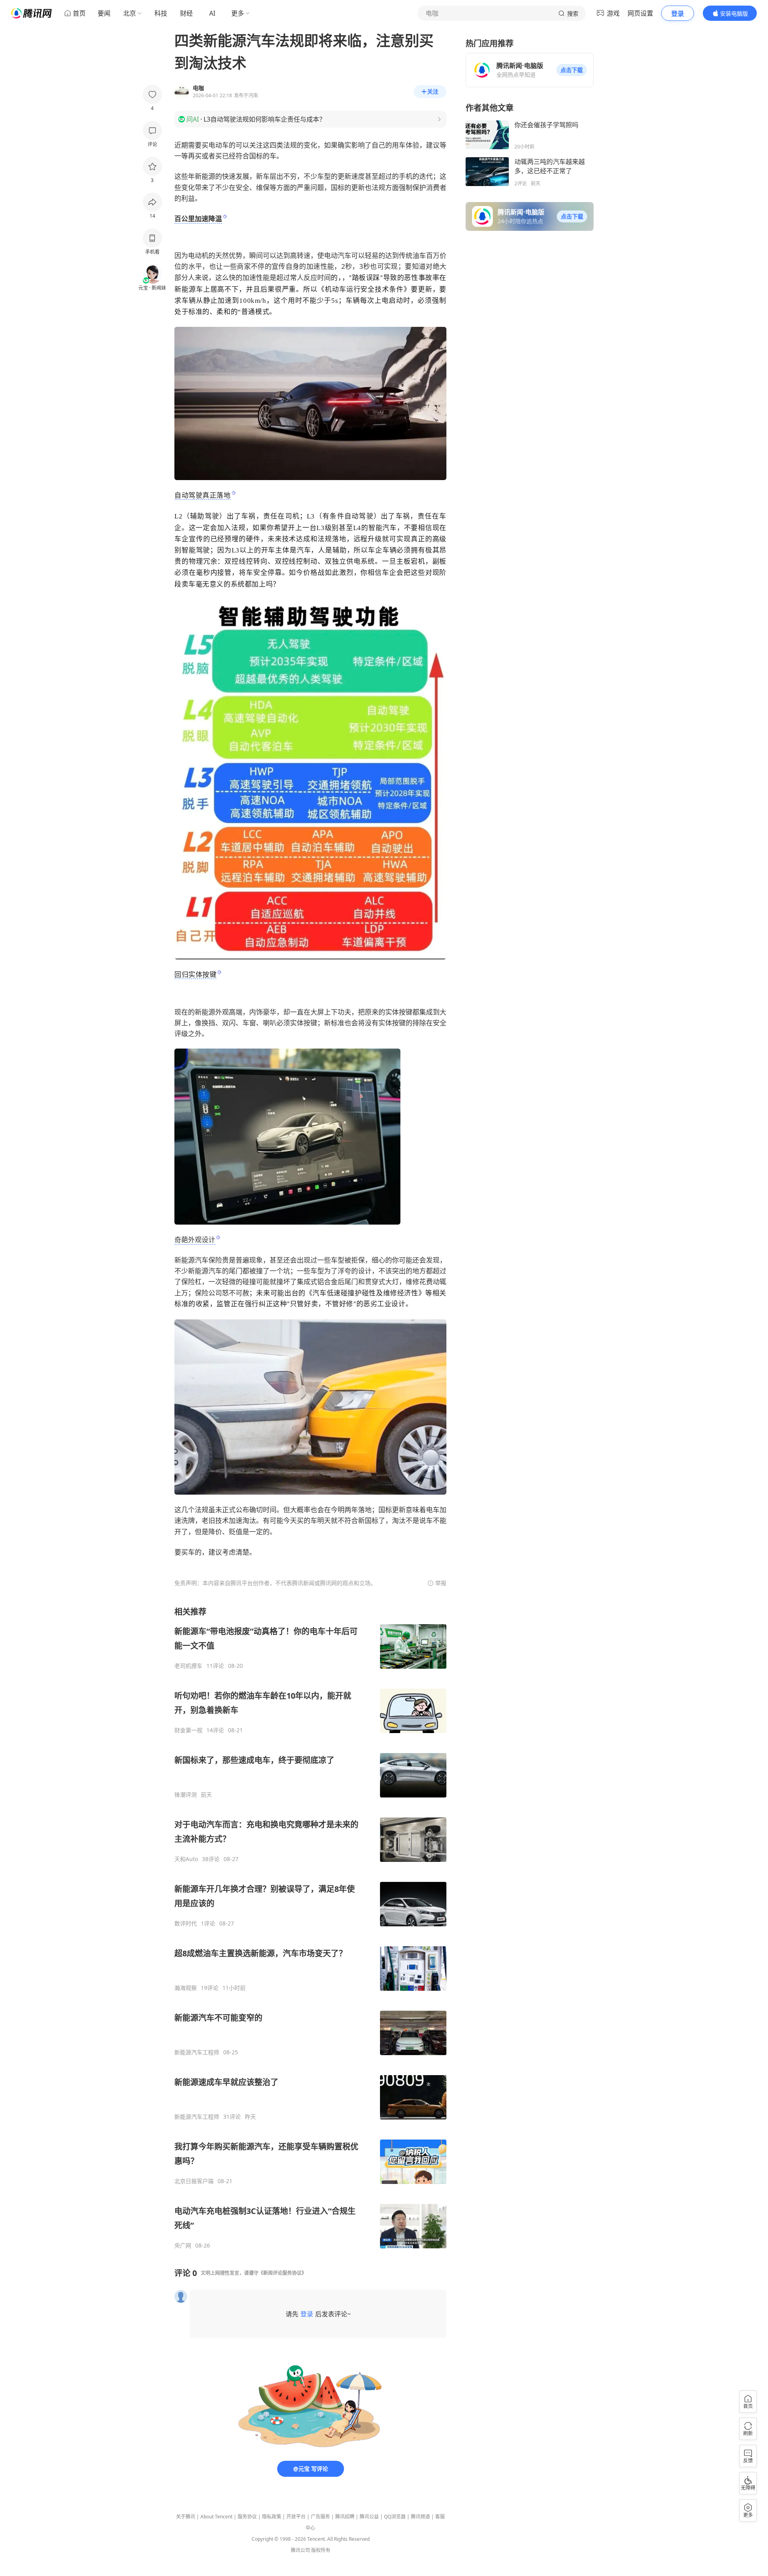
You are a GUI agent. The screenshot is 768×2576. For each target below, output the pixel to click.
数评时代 (186, 1923)
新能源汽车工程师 (197, 2052)
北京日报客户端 (194, 2181)
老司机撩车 (188, 1666)
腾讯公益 (369, 2517)
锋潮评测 (186, 1795)
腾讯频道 (420, 2517)
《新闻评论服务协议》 (282, 2273)
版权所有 (321, 2550)
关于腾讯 (186, 2517)
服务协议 (247, 2517)
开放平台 (296, 2517)
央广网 (183, 2246)
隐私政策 (272, 2517)
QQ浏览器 (395, 2517)
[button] (572, 70)
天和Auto (186, 1859)
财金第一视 (188, 1730)
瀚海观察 (186, 1988)
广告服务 (320, 2517)
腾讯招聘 (345, 2517)
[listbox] (310, 1928)
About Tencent (216, 2517)
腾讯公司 (300, 2550)
